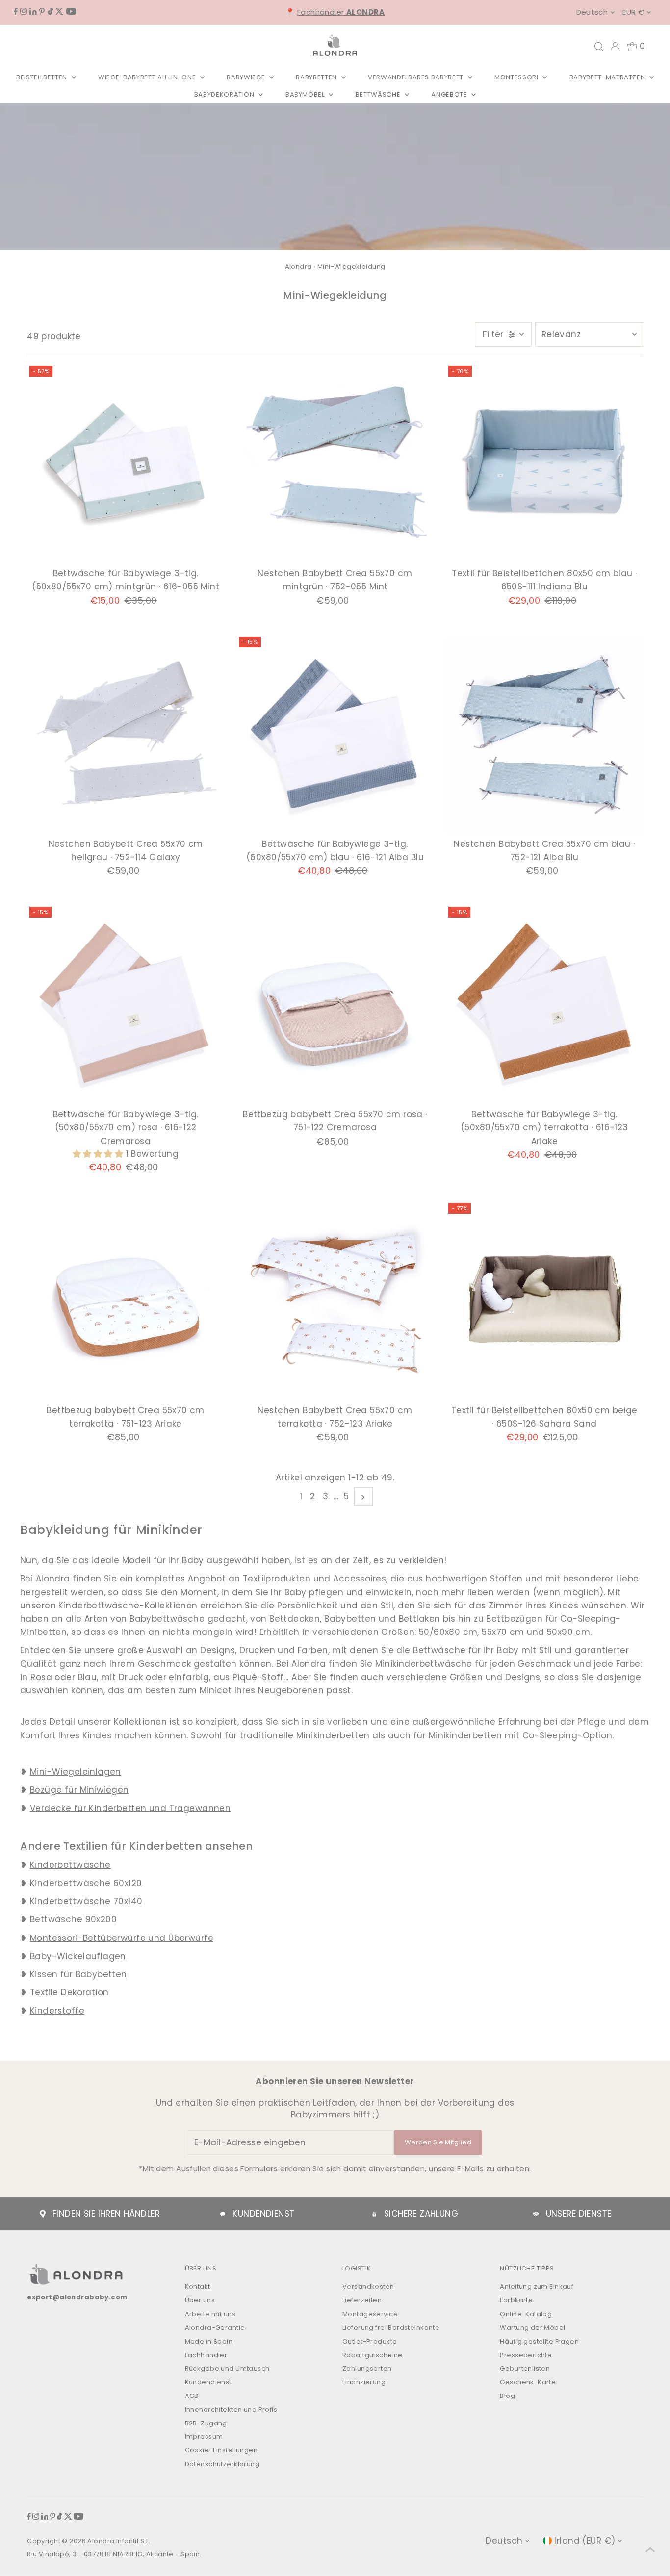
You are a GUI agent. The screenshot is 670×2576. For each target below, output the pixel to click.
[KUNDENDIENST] (223, 2214)
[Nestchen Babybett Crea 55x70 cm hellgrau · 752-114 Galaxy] (126, 735)
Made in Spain (209, 2341)
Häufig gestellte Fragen (539, 2341)
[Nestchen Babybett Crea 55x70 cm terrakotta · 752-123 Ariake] (335, 1301)
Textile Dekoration (69, 1992)
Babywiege (247, 77)
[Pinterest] (42, 12)
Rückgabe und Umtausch (227, 2368)
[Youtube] (71, 12)
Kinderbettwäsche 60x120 (86, 1883)
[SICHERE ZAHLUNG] (374, 2214)
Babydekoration (225, 94)
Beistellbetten (43, 77)
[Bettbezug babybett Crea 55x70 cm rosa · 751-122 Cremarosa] (335, 1005)
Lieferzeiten (362, 2300)
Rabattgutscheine (373, 2355)
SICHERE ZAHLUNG (421, 2214)
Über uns (200, 2300)
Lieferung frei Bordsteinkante (391, 2328)
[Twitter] (59, 12)
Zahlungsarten (367, 2368)
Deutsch (592, 12)
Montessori (517, 77)
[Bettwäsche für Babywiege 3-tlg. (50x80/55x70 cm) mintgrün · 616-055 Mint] (126, 464)
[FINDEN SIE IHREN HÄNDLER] (43, 2214)
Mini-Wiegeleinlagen (76, 1772)
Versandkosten (368, 2286)
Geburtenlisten (525, 2368)
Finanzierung (364, 2382)
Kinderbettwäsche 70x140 (86, 1901)
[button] (99, 1154)
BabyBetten (317, 77)
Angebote (450, 94)
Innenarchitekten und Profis (231, 2410)
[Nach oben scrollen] (650, 2549)
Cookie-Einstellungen (221, 2450)
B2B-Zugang (206, 2423)
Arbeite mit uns (210, 2314)
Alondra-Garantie (215, 2328)
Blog (507, 2396)
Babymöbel (306, 94)
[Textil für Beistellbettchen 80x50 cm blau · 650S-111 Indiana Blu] (544, 464)
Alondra (298, 267)
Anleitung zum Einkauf (537, 2286)
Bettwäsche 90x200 (73, 1919)
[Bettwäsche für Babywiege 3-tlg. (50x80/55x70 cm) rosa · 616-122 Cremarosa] (126, 1005)
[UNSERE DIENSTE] (536, 2214)
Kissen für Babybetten (78, 1974)
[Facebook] (16, 12)
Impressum (204, 2436)
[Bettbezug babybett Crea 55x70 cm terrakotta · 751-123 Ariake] (126, 1301)
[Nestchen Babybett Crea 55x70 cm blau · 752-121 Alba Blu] (544, 735)
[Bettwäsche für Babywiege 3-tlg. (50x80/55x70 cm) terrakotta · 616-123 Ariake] (544, 1005)
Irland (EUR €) (585, 2541)
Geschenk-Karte (528, 2382)
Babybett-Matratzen (608, 77)
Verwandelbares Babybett (417, 77)
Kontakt (198, 2286)
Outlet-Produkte (370, 2341)
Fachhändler (341, 12)
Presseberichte (526, 2355)
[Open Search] (599, 47)
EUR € (633, 12)
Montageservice (370, 2314)
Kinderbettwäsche (70, 1865)
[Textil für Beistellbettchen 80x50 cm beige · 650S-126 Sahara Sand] (544, 1301)
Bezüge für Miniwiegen (79, 1790)
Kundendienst (208, 2382)
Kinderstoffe (57, 2011)
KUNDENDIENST (263, 2214)
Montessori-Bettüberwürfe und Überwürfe (122, 1938)
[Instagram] (24, 12)
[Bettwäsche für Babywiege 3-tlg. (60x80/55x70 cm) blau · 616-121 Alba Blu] (335, 735)
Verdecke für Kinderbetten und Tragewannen (130, 1808)
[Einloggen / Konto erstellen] (615, 47)
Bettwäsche (379, 94)
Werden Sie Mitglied (438, 2142)
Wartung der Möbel (532, 2328)
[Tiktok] (50, 12)
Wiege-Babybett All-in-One (148, 77)
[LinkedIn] (33, 12)
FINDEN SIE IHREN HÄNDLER (106, 2214)
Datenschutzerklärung (222, 2464)
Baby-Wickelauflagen (78, 1956)
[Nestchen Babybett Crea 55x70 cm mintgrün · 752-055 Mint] (335, 464)
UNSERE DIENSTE (579, 2214)
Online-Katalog (526, 2314)
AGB (192, 2396)
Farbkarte (516, 2300)
